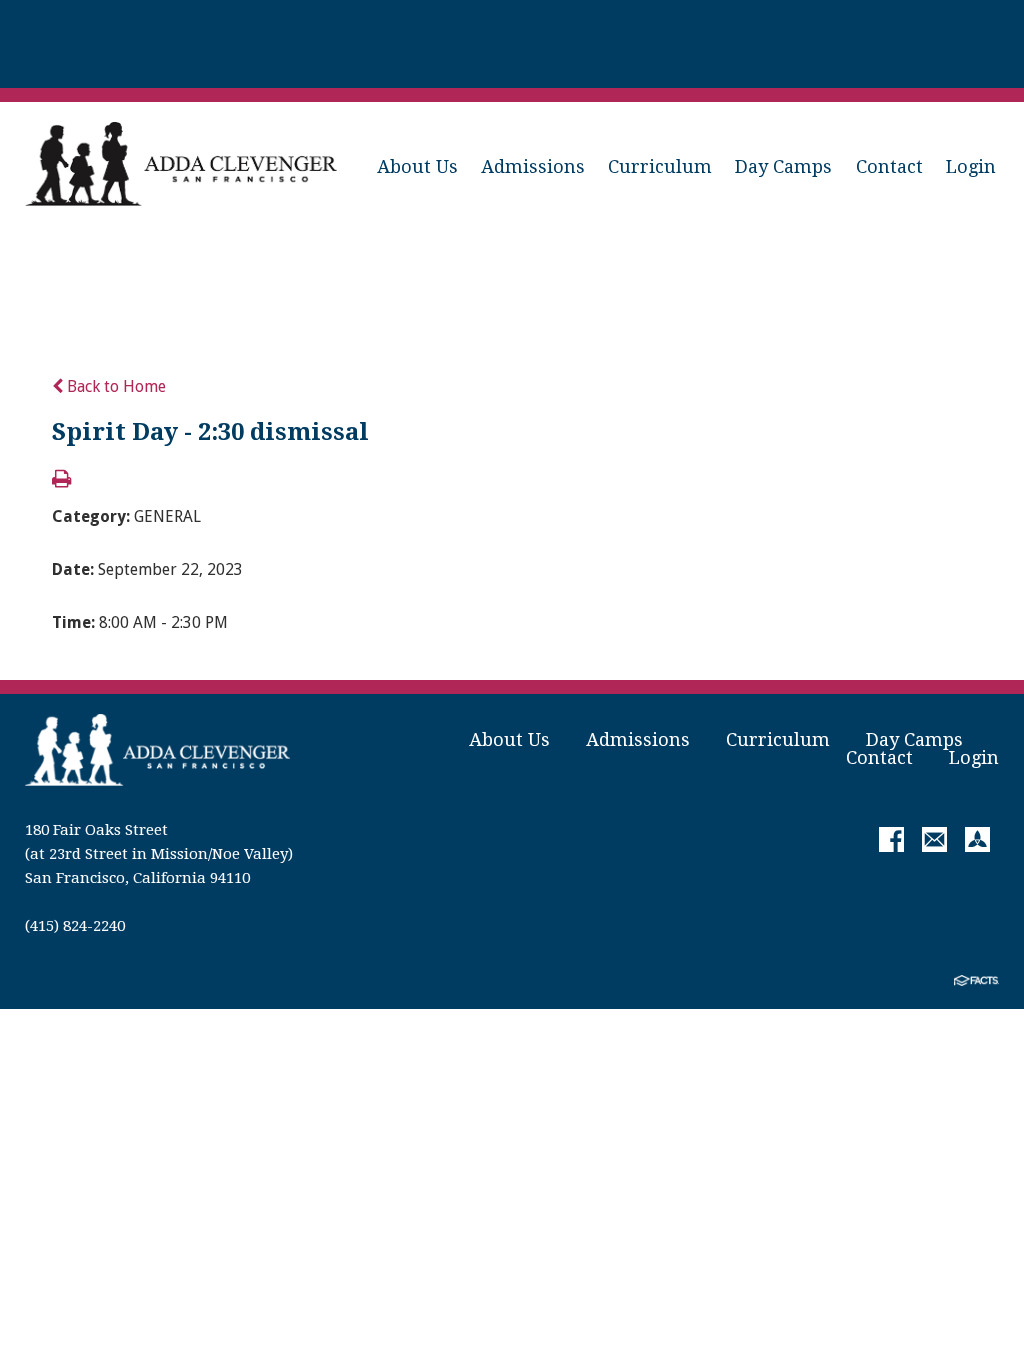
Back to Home (114, 386)
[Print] (61, 480)
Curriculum (660, 166)
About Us (417, 166)
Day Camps (783, 166)
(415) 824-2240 (75, 926)
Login (971, 166)
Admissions (533, 166)
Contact (889, 166)
